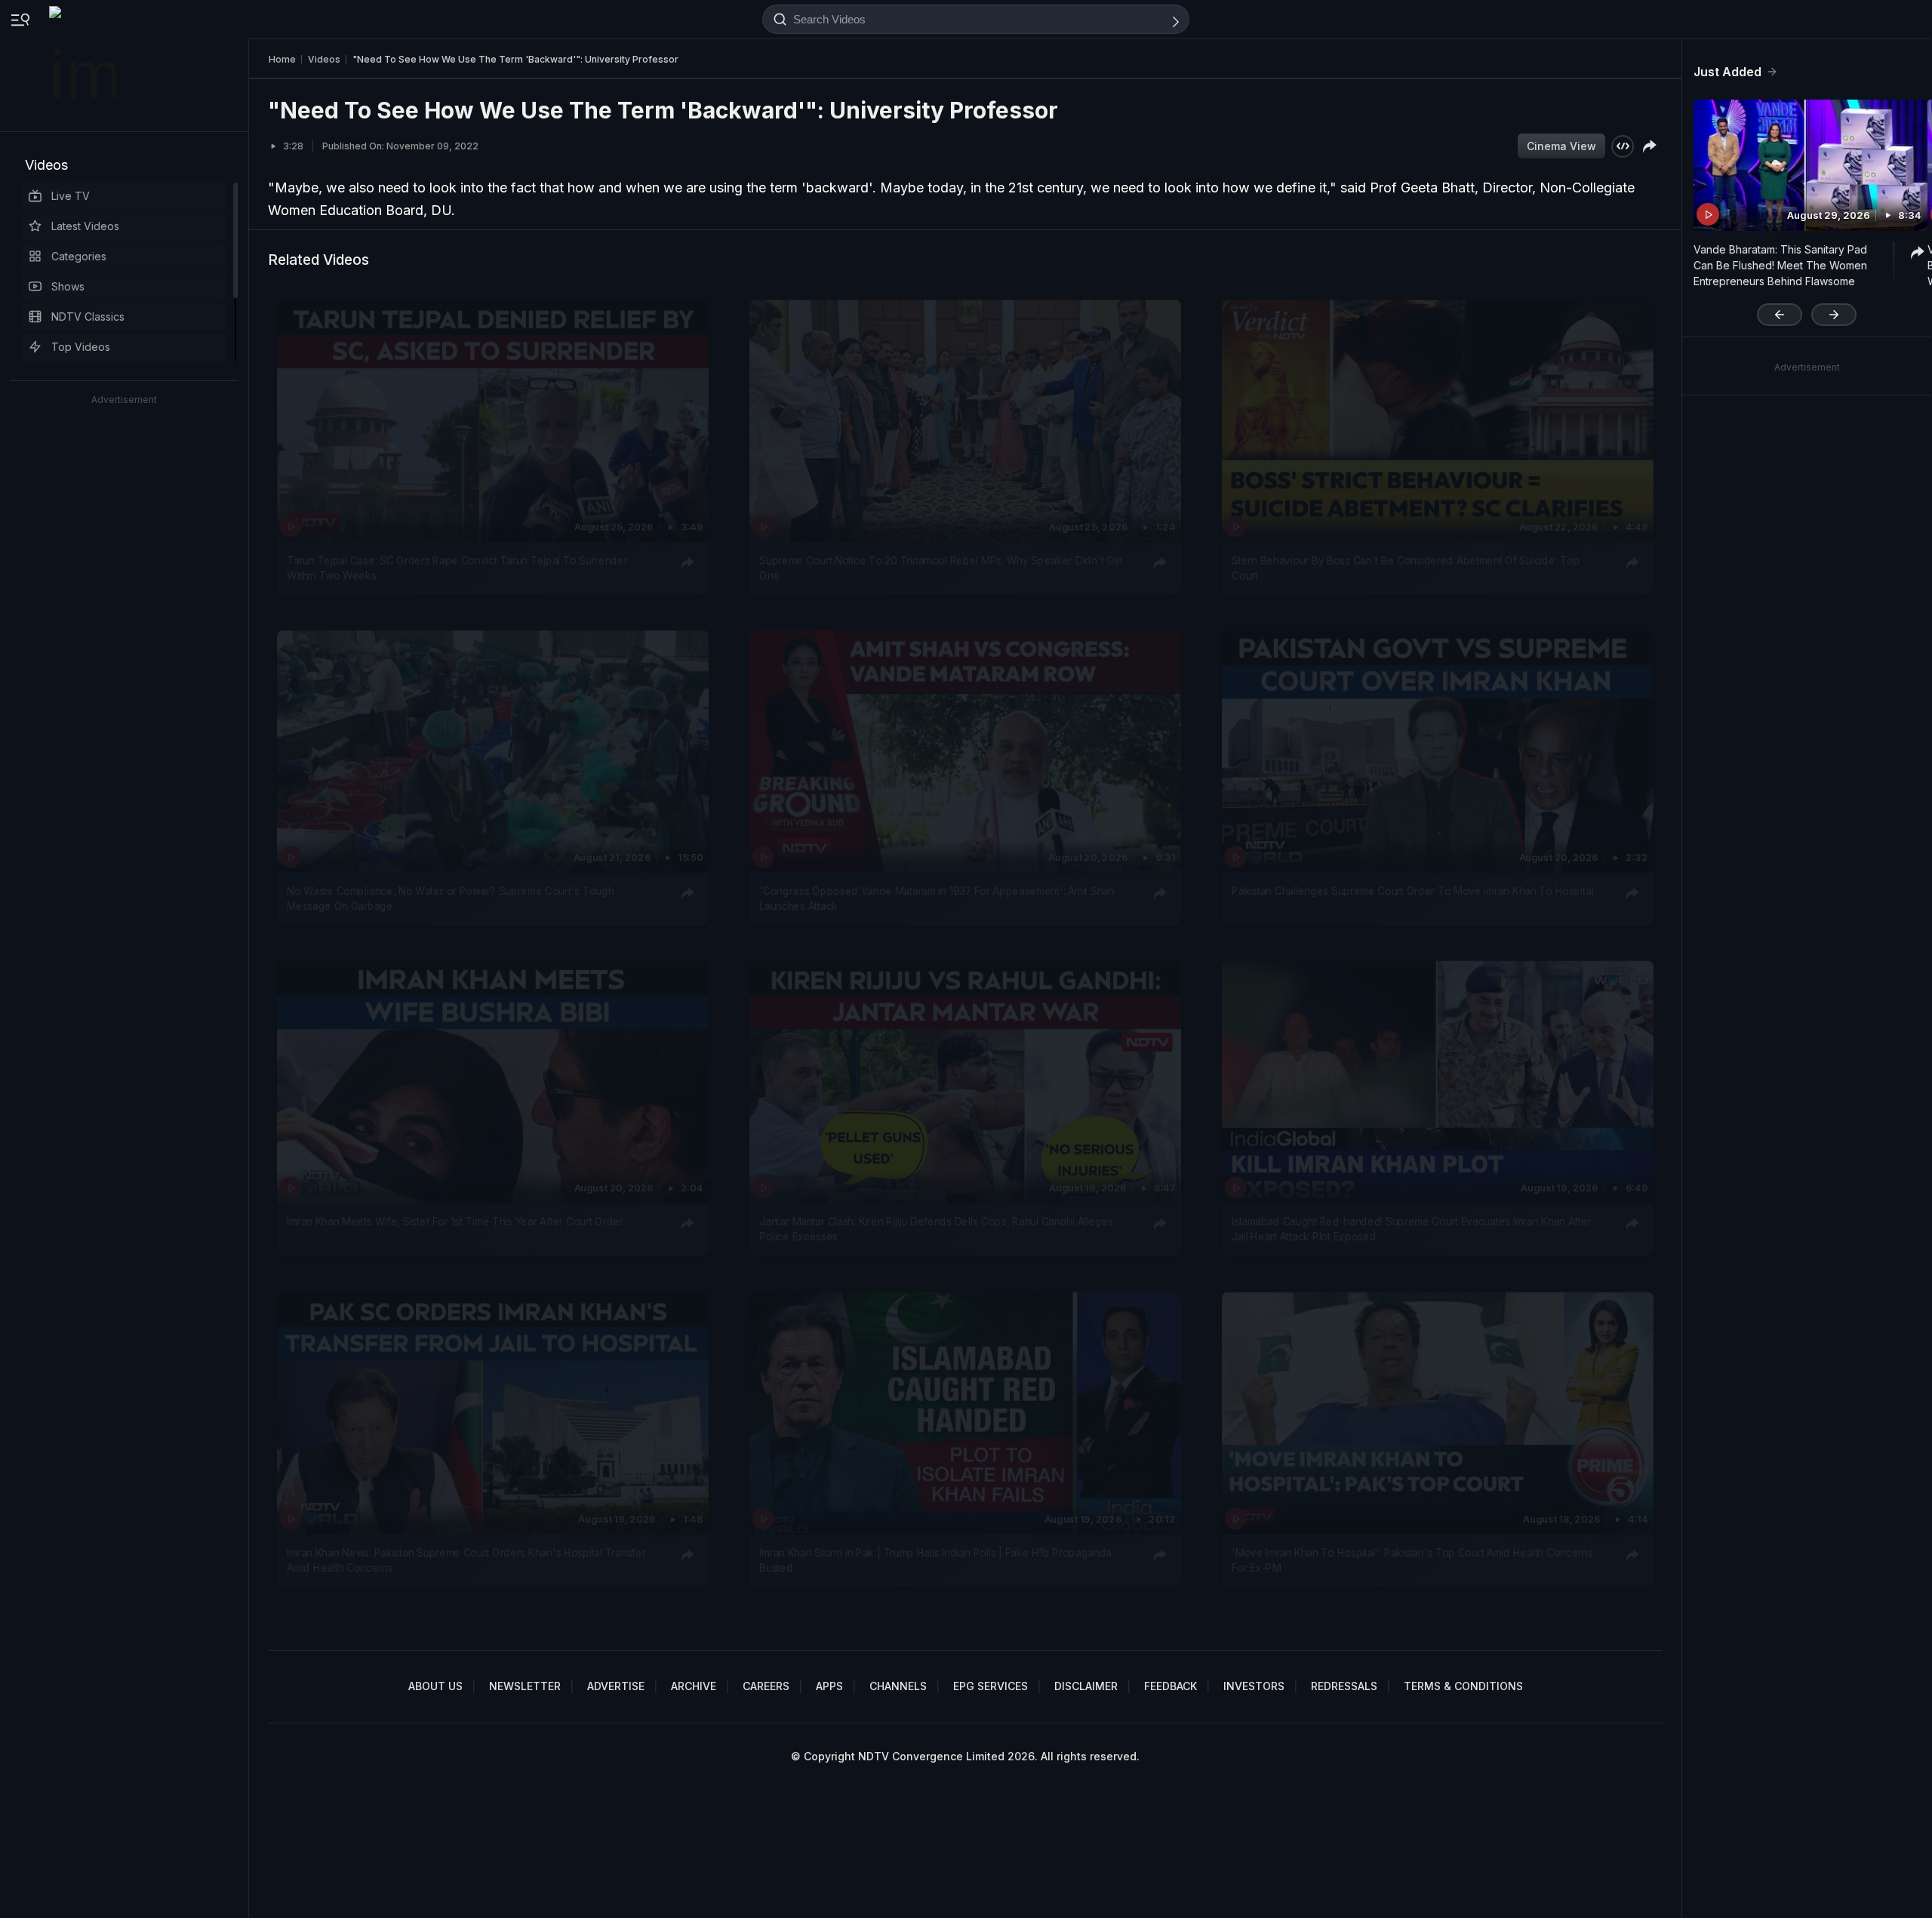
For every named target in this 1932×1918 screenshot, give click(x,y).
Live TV (71, 196)
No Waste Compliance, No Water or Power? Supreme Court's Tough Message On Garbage (450, 899)
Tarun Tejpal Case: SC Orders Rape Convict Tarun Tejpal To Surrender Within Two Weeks (457, 567)
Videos (46, 165)
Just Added (1727, 72)
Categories (79, 256)
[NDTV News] (84, 66)
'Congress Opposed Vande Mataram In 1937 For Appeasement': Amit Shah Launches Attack (937, 899)
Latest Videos (85, 226)
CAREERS (766, 1686)
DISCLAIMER (1086, 1686)
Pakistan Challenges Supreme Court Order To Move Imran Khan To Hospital (1412, 891)
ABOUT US (435, 1686)
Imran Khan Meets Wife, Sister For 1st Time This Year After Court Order (455, 1222)
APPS (829, 1686)
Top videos (81, 347)
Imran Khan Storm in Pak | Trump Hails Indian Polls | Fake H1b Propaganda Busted (935, 1560)
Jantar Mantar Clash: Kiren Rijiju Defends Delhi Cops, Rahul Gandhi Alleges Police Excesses (936, 1229)
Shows (68, 286)
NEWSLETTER (525, 1686)
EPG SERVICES (991, 1686)
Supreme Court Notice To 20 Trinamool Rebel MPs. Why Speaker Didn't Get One (941, 567)
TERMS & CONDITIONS (1463, 1686)
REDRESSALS (1344, 1686)
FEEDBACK (1171, 1686)
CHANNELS (898, 1686)
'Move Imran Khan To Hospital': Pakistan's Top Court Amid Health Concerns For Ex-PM (1412, 1560)
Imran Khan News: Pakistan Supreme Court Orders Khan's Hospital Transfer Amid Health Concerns (466, 1560)
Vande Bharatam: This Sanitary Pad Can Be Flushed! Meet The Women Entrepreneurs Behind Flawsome (1780, 265)
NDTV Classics (88, 317)
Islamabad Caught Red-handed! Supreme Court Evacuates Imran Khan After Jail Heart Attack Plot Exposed (1411, 1229)
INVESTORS (1254, 1686)
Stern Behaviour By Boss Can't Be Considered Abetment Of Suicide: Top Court (1406, 567)
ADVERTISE (616, 1686)
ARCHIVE (694, 1686)
